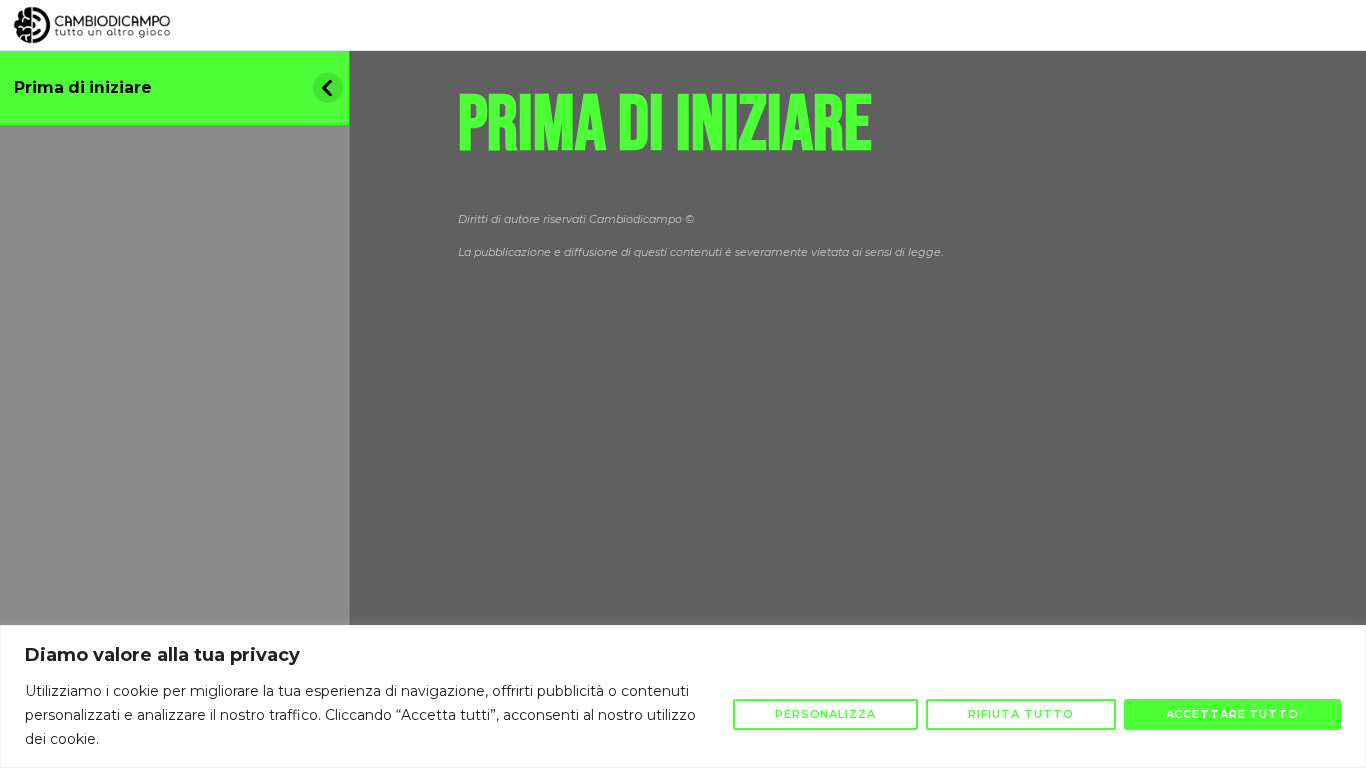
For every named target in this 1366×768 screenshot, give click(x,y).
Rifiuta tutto (1021, 714)
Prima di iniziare (83, 87)
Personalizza (825, 714)
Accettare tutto (1233, 714)
